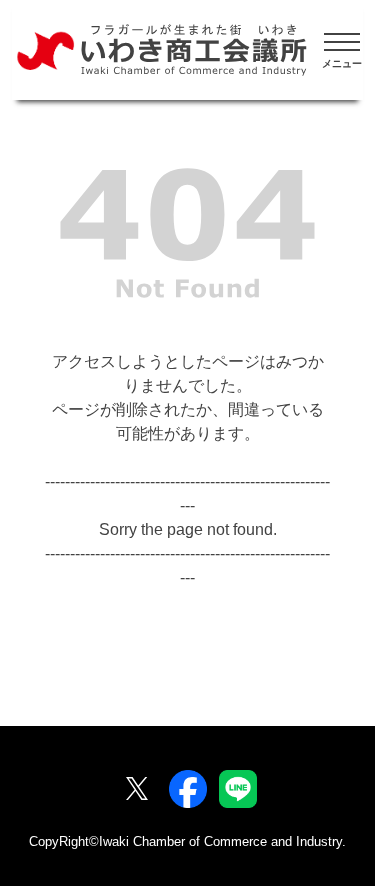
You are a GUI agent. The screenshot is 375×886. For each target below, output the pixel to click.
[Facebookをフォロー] (188, 789)
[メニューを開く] (342, 50)
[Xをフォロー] (137, 789)
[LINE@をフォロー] (238, 789)
